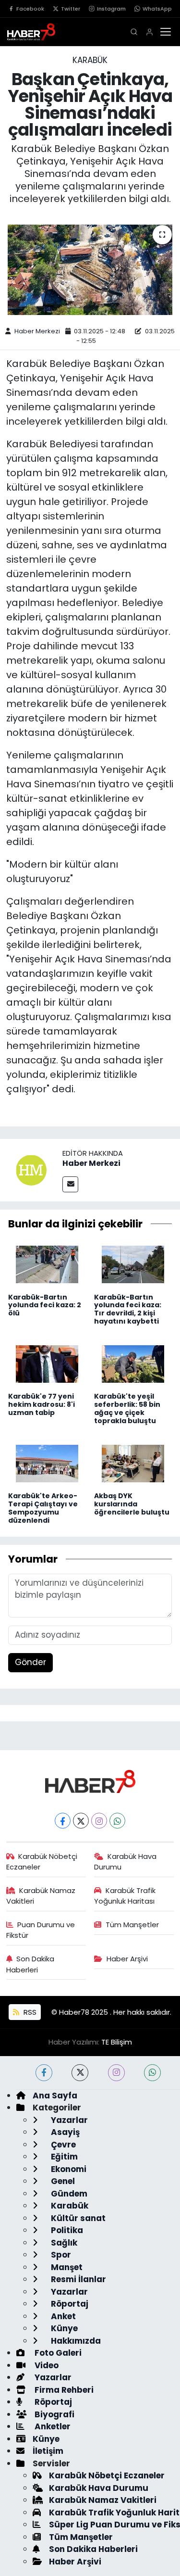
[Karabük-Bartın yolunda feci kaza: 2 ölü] (47, 1264)
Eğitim (63, 2157)
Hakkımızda (75, 2341)
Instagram (111, 9)
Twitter (71, 9)
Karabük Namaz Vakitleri (41, 1896)
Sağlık (63, 2243)
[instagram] (116, 2073)
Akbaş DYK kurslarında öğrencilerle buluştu (132, 1504)
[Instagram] (99, 1821)
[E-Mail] (70, 1184)
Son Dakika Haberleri (30, 1964)
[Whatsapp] (117, 1821)
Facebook (30, 9)
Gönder (30, 1662)
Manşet (66, 2267)
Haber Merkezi (37, 331)
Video (46, 2365)
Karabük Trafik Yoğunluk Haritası (125, 1896)
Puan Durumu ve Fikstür (41, 1930)
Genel (62, 2181)
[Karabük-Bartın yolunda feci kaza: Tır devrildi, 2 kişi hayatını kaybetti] (133, 1264)
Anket (62, 2316)
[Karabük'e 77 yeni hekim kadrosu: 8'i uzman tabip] (47, 1364)
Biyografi (54, 2414)
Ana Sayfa (55, 2096)
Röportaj (69, 2304)
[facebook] (44, 2073)
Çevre (62, 2145)
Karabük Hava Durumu (125, 1862)
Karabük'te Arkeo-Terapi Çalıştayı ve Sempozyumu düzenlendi (43, 1508)
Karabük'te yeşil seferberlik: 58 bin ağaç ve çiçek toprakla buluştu (127, 1408)
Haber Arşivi (127, 1959)
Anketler (52, 2426)
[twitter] (80, 2073)
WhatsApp (157, 9)
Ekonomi (68, 2169)
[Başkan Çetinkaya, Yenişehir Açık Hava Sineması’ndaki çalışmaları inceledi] (90, 270)
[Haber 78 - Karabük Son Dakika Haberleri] (90, 1781)
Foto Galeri (57, 2353)
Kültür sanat (77, 2218)
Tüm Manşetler (132, 1925)
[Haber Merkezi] (31, 1169)
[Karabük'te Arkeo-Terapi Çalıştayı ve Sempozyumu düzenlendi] (47, 1463)
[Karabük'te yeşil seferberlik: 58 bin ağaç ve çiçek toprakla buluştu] (133, 1364)
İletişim (48, 2451)
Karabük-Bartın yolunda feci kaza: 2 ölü (45, 1305)
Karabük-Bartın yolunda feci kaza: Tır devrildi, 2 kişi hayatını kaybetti (128, 1309)
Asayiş (64, 2132)
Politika (66, 2230)
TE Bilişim (117, 2042)
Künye (63, 2328)
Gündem (68, 2194)
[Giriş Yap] (150, 32)
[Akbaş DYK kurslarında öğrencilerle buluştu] (133, 1463)
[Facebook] (63, 1821)
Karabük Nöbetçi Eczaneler (42, 1862)
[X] (81, 1821)
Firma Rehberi (63, 2390)
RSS (29, 2012)
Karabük (90, 60)
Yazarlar (68, 2120)
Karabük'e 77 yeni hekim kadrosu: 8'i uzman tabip (42, 1404)
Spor (60, 2255)
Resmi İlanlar (78, 2279)
